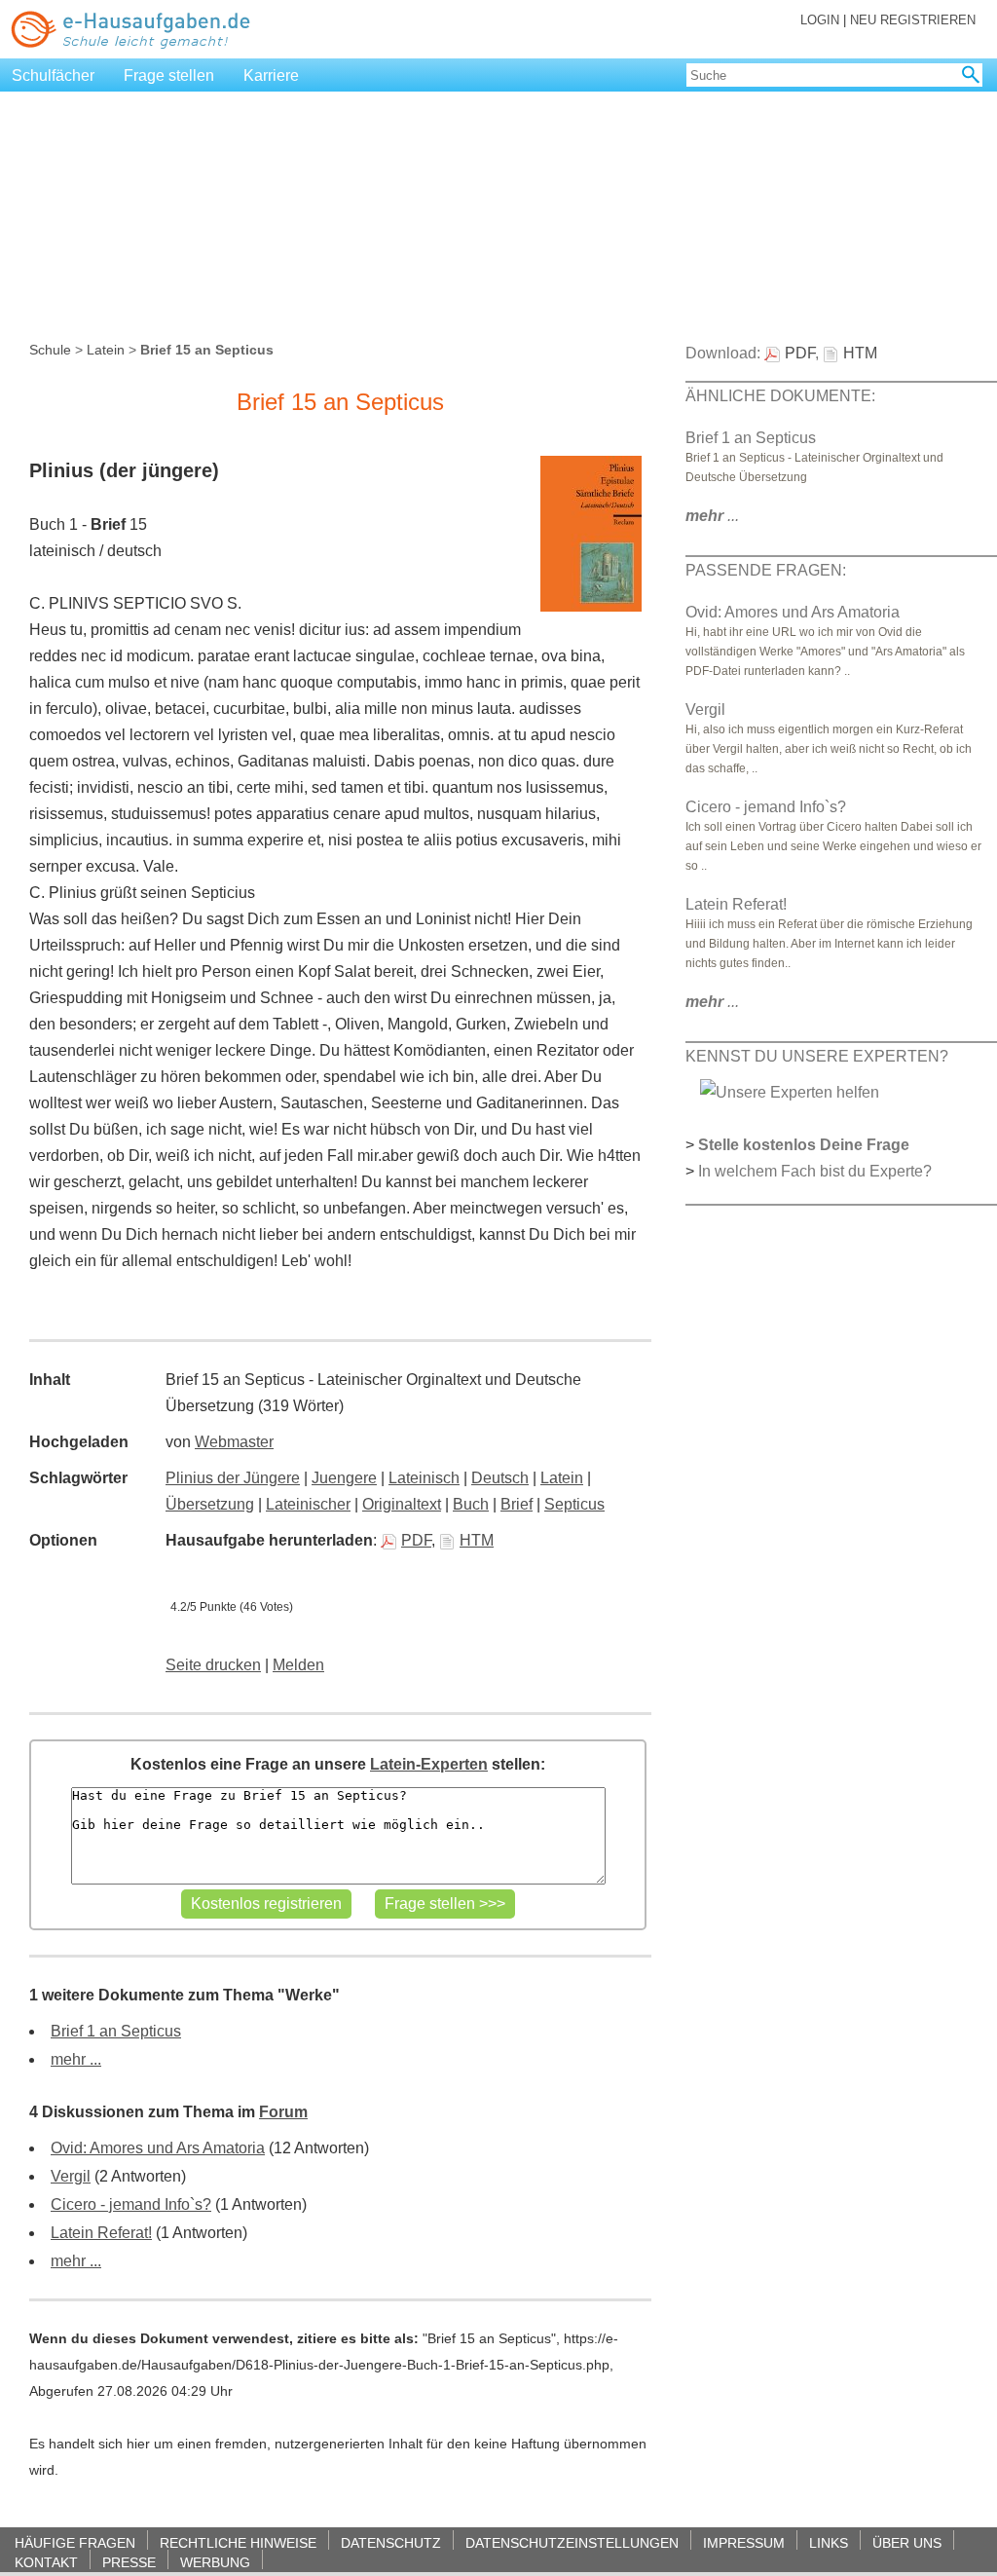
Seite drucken (213, 1665)
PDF (416, 1540)
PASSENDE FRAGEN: (766, 570)
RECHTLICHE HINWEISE (238, 2542)
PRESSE (129, 2562)
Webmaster (234, 1442)
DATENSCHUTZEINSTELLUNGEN (572, 2542)
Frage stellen (169, 75)
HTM (477, 1540)
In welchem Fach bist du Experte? (815, 1171)
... (712, 516)
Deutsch (500, 1478)
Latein (106, 350)
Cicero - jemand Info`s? (131, 2204)
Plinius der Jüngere (233, 1478)
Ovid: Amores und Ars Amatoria (158, 2148)
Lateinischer (308, 1504)
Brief (517, 1504)
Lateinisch (424, 1478)
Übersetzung (210, 1504)
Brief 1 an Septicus (116, 2031)
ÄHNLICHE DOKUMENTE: (780, 396)
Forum (283, 2112)
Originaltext (402, 1504)
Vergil (71, 2176)
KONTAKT (46, 2562)
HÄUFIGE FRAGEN (75, 2542)
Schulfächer (53, 75)
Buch (471, 1504)
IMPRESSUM (744, 2542)
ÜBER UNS (907, 2542)
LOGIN (820, 20)
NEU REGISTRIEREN (913, 20)
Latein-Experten (429, 1764)
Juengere (344, 1478)
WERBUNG (215, 2562)
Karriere (271, 75)
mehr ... (76, 2059)
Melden (298, 1665)
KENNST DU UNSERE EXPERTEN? (817, 1056)
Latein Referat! (101, 2233)
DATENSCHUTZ (391, 2542)
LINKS (829, 2542)
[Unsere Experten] (790, 1091)
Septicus (574, 1504)
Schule (50, 350)
